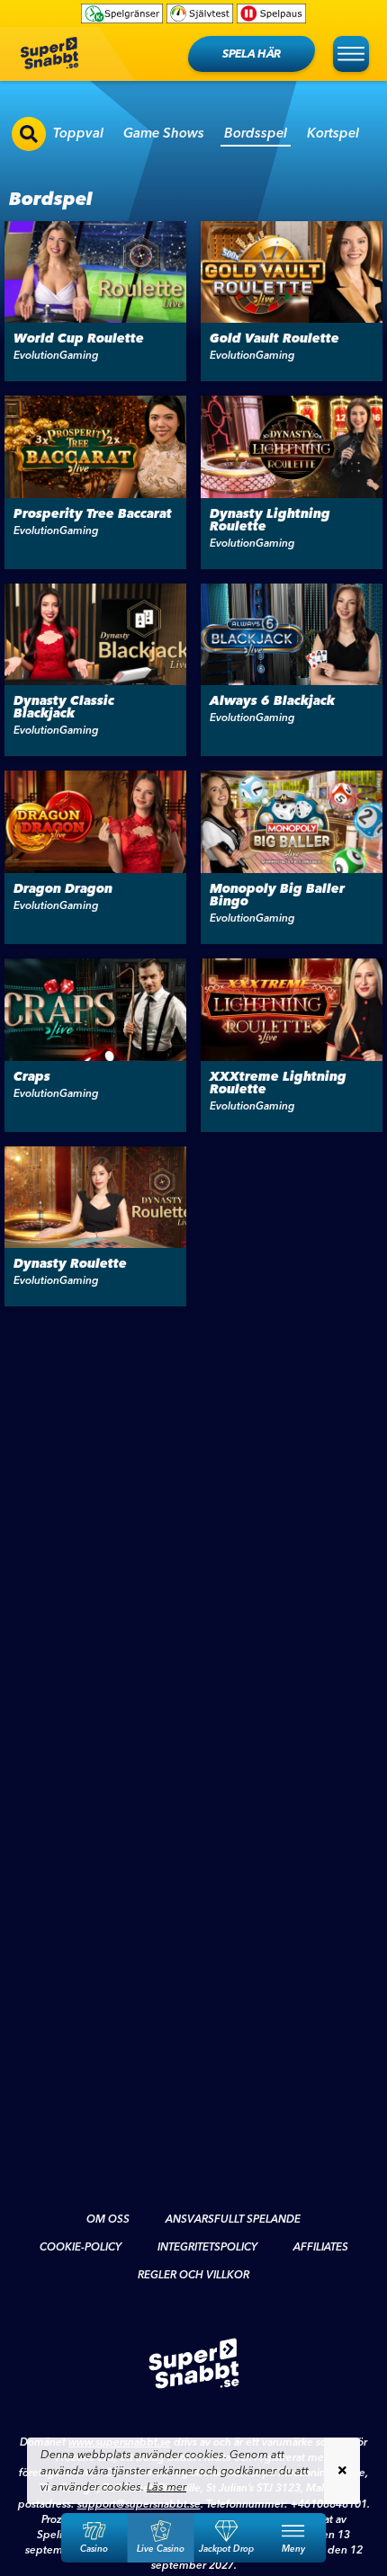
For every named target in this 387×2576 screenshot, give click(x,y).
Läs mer (166, 2487)
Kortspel (333, 133)
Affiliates (321, 2246)
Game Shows (164, 133)
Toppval (78, 133)
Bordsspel (256, 133)
